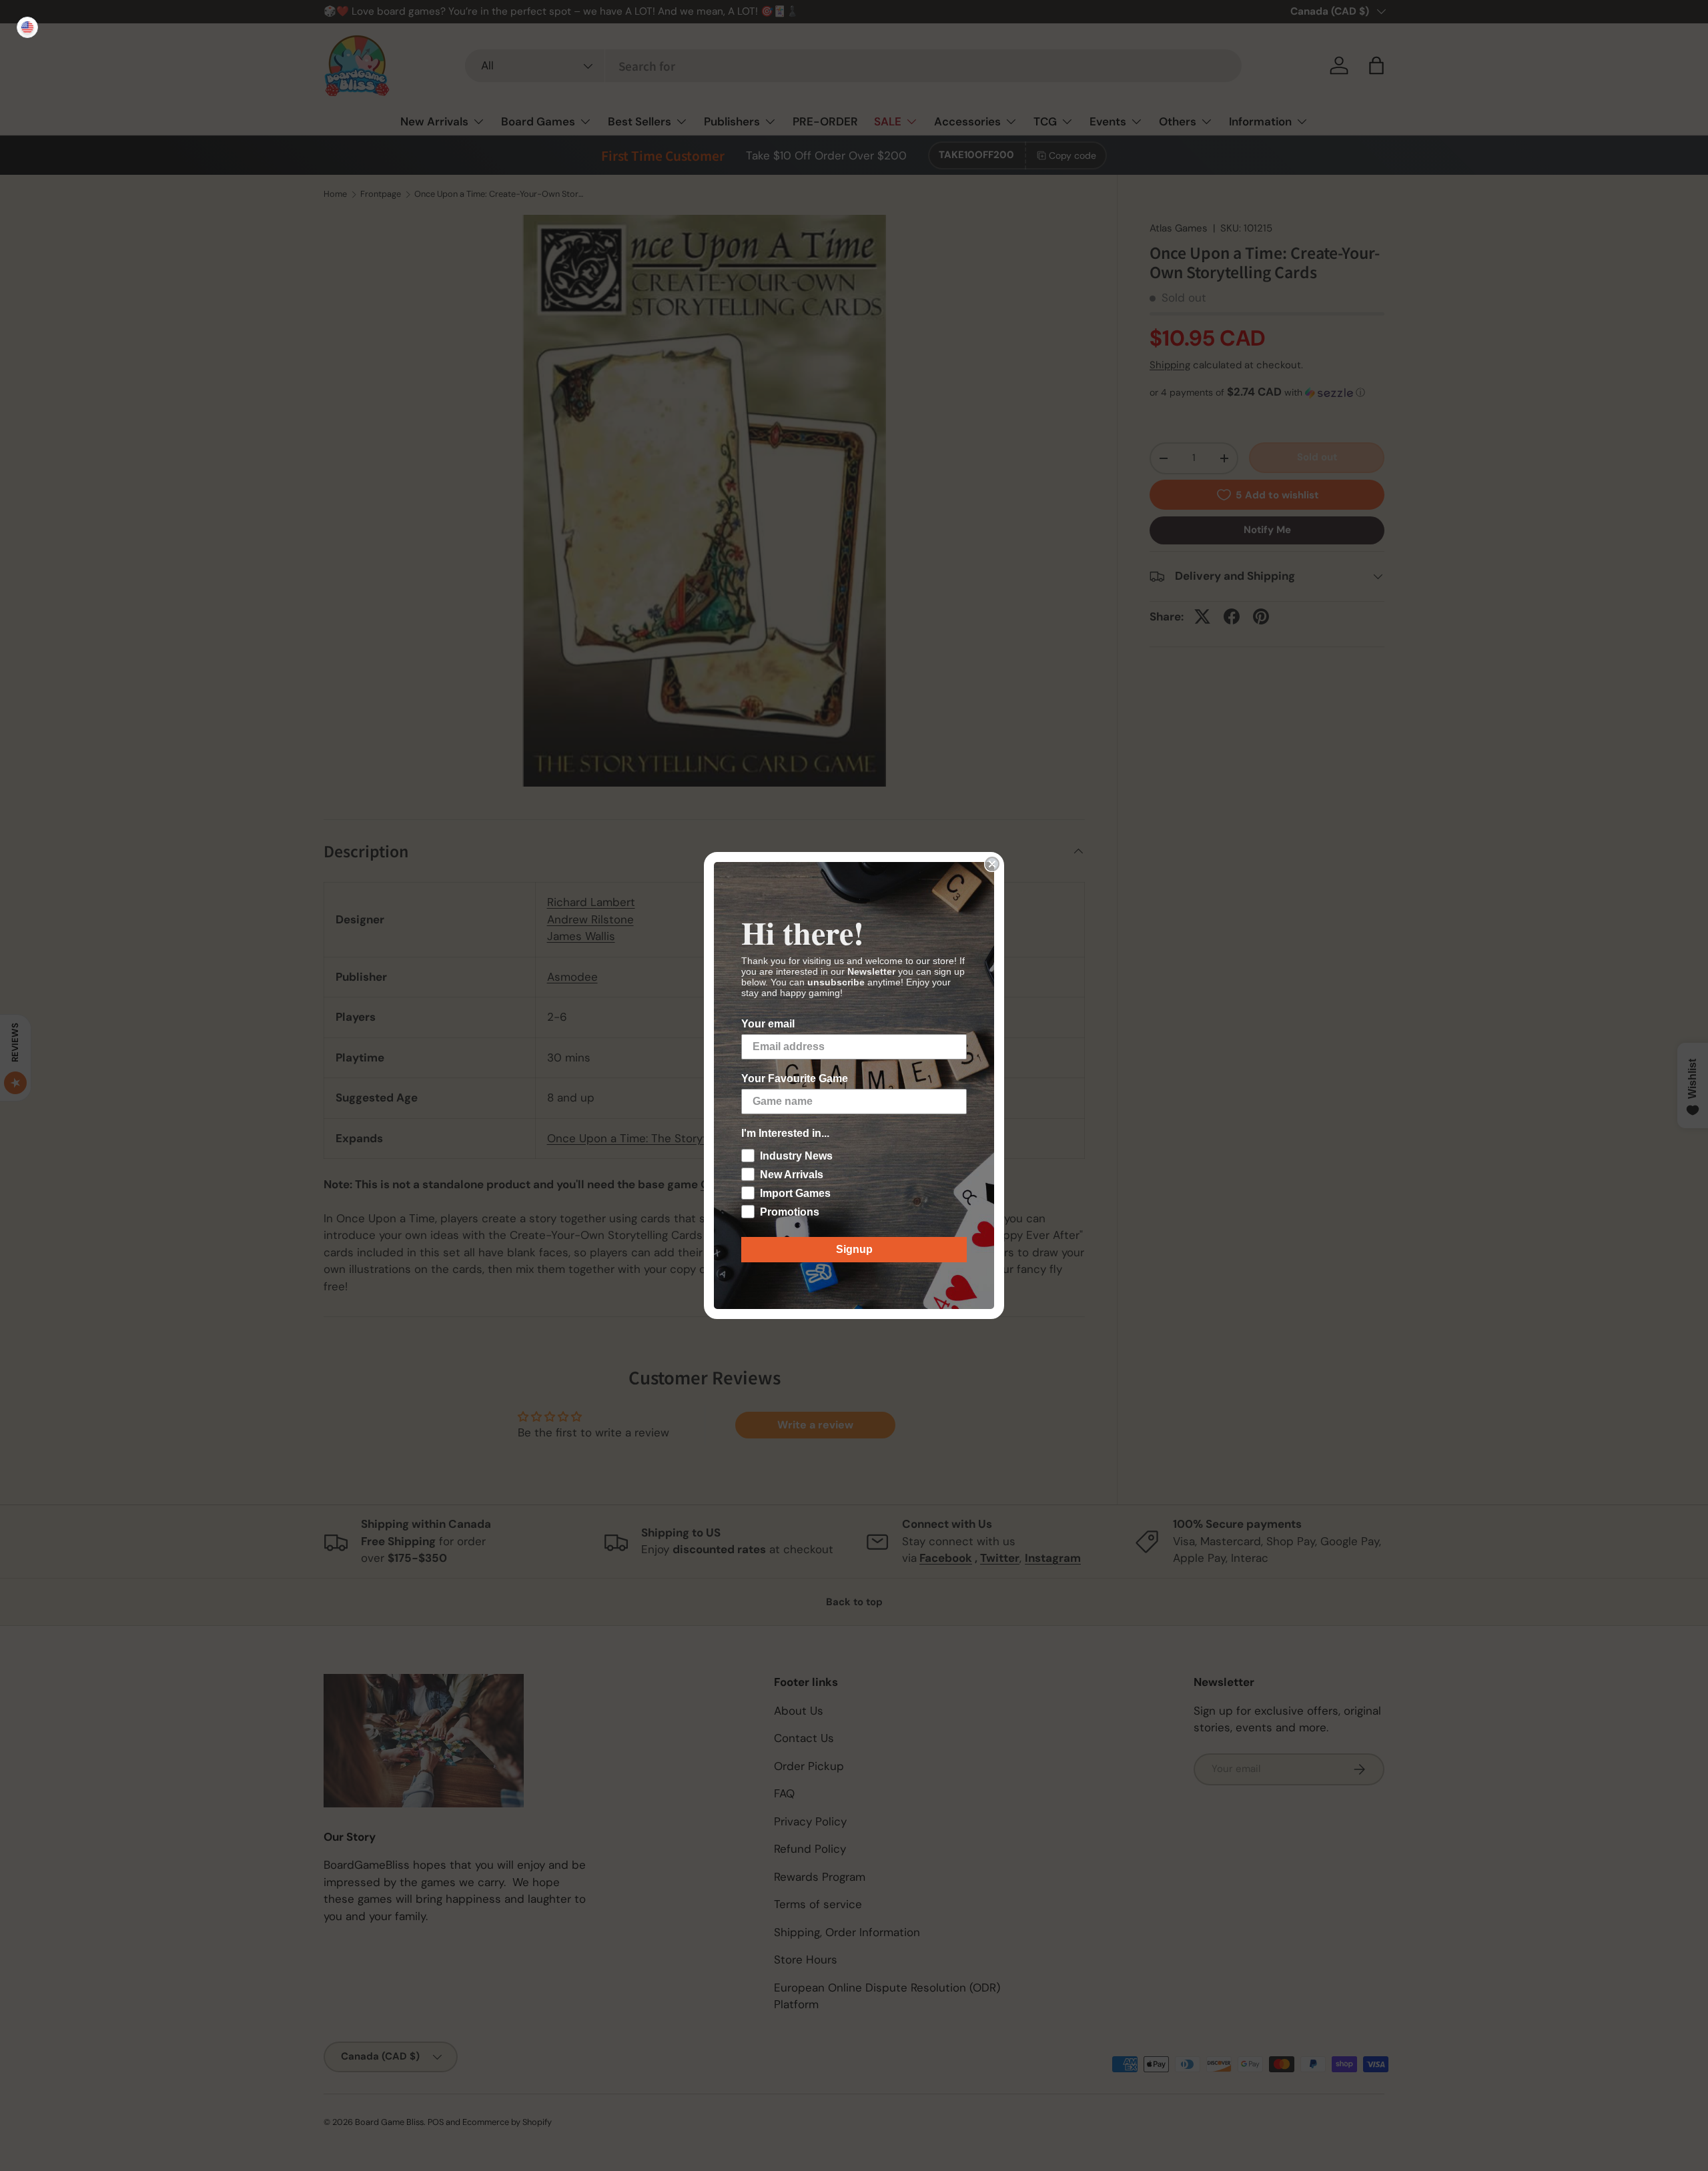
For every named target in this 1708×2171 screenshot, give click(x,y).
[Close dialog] (992, 864)
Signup (854, 1249)
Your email (768, 1024)
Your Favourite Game (795, 1078)
